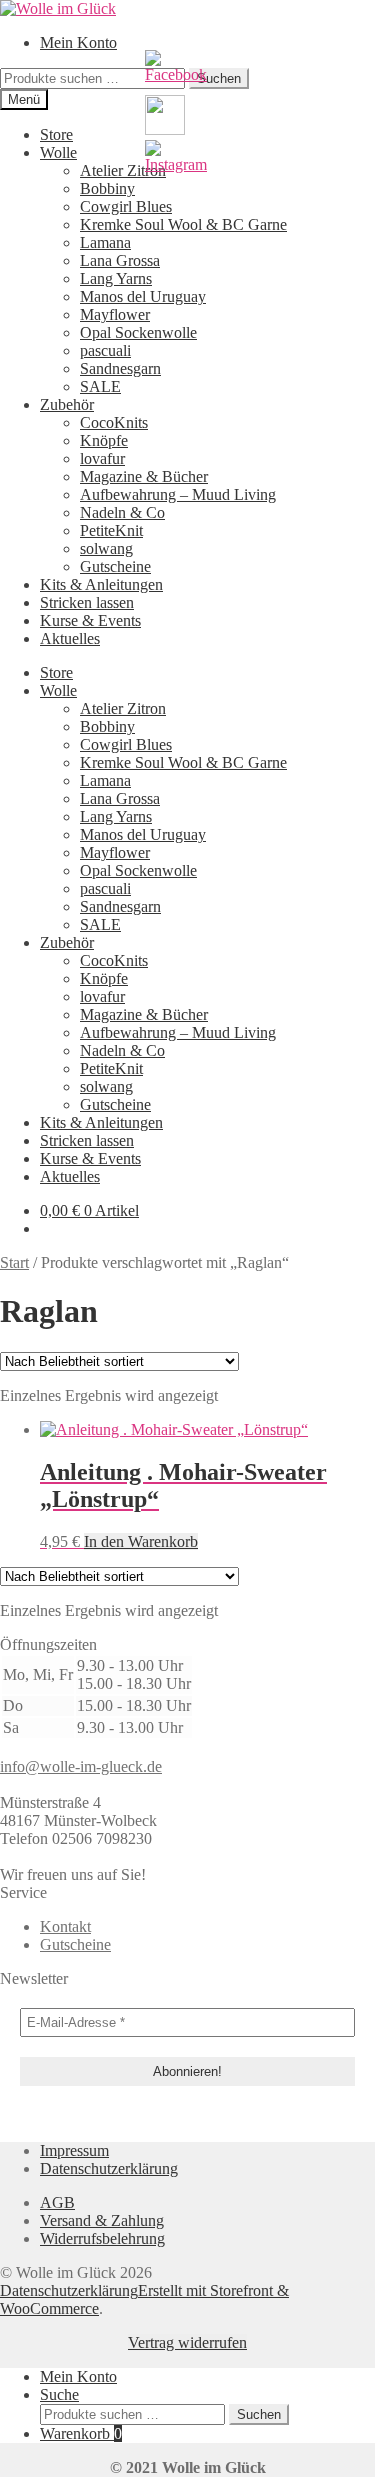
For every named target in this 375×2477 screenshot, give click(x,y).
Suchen (259, 2414)
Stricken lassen (87, 602)
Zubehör (67, 404)
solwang (106, 548)
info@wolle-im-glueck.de (81, 1766)
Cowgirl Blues (126, 206)
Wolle (58, 152)
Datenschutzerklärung (109, 2168)
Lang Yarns (116, 278)
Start (14, 1262)
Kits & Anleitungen (101, 584)
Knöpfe (104, 440)
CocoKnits (114, 422)
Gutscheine (115, 566)
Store (56, 134)
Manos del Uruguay (143, 296)
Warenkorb (81, 2433)
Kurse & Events (90, 620)
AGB (57, 2202)
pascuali (105, 350)
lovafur (102, 458)
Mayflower (115, 314)
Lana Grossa (120, 260)
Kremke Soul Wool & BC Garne (183, 224)
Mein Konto (78, 42)
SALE (100, 386)
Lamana (105, 242)
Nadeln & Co (122, 512)
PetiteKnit (111, 530)
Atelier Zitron (123, 170)
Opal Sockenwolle (138, 332)
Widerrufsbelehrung (102, 2238)
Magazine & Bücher (144, 476)
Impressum (74, 2150)
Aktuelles (70, 638)
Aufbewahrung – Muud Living (178, 494)
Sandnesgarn (120, 368)
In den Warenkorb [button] (141, 1541)
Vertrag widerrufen (187, 2342)
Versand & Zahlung (102, 2220)
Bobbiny (107, 188)
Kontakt (65, 1926)
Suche (59, 2394)
